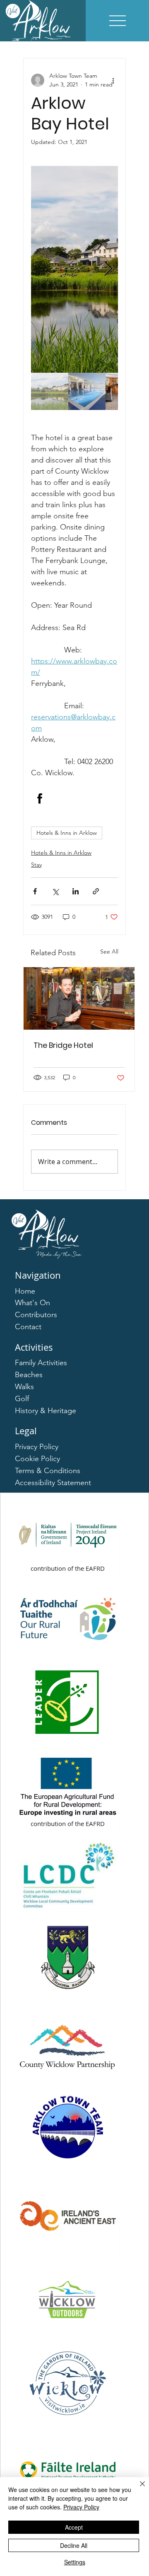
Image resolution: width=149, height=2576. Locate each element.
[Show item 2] (87, 391)
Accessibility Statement (53, 1483)
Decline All (74, 2545)
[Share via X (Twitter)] (55, 891)
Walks (24, 1387)
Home (25, 1291)
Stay (36, 865)
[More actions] (113, 80)
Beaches (29, 1375)
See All (109, 951)
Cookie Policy (37, 1459)
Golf (22, 1399)
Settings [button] (75, 2562)
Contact (28, 1327)
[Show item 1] (50, 391)
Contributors (36, 1315)
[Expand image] (74, 269)
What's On (32, 1303)
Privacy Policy (37, 1447)
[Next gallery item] (108, 270)
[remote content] (74, 798)
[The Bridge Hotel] (79, 998)
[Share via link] (96, 891)
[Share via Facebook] (35, 891)
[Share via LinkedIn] (76, 891)
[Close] (137, 2489)
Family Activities (41, 1363)
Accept (74, 2527)
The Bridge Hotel (63, 1045)
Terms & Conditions (48, 1471)
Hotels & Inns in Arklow (67, 833)
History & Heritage (46, 1411)
